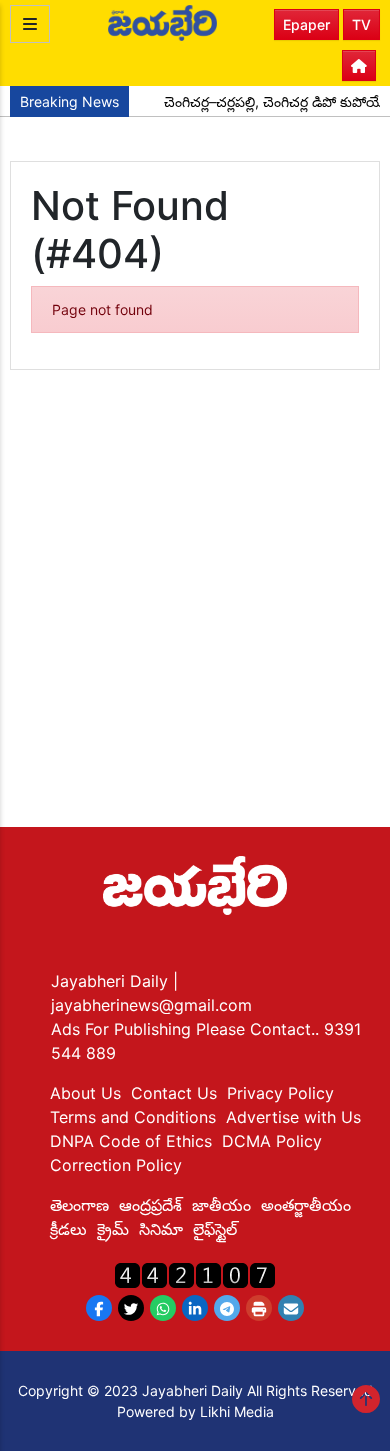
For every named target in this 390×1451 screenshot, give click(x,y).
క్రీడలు (68, 1229)
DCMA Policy (272, 1141)
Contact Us (174, 1093)
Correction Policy (116, 1165)
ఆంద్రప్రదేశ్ (150, 1205)
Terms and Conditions (133, 1117)
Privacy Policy (280, 1093)
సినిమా (161, 1229)
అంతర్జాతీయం (306, 1205)
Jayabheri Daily (112, 981)
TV (361, 24)
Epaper (306, 24)
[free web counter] (195, 1273)
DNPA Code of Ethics (131, 1141)
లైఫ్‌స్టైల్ (215, 1229)
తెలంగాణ (79, 1205)
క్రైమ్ (113, 1229)
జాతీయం (221, 1205)
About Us (85, 1093)
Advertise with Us (293, 1117)
